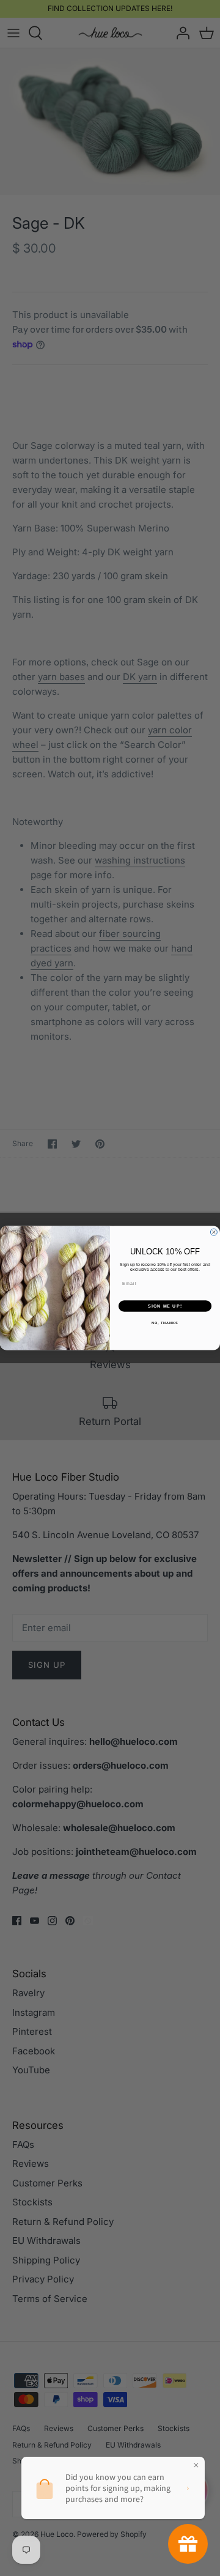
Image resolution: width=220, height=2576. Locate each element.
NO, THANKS (165, 1323)
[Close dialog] (214, 1232)
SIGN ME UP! (165, 1306)
